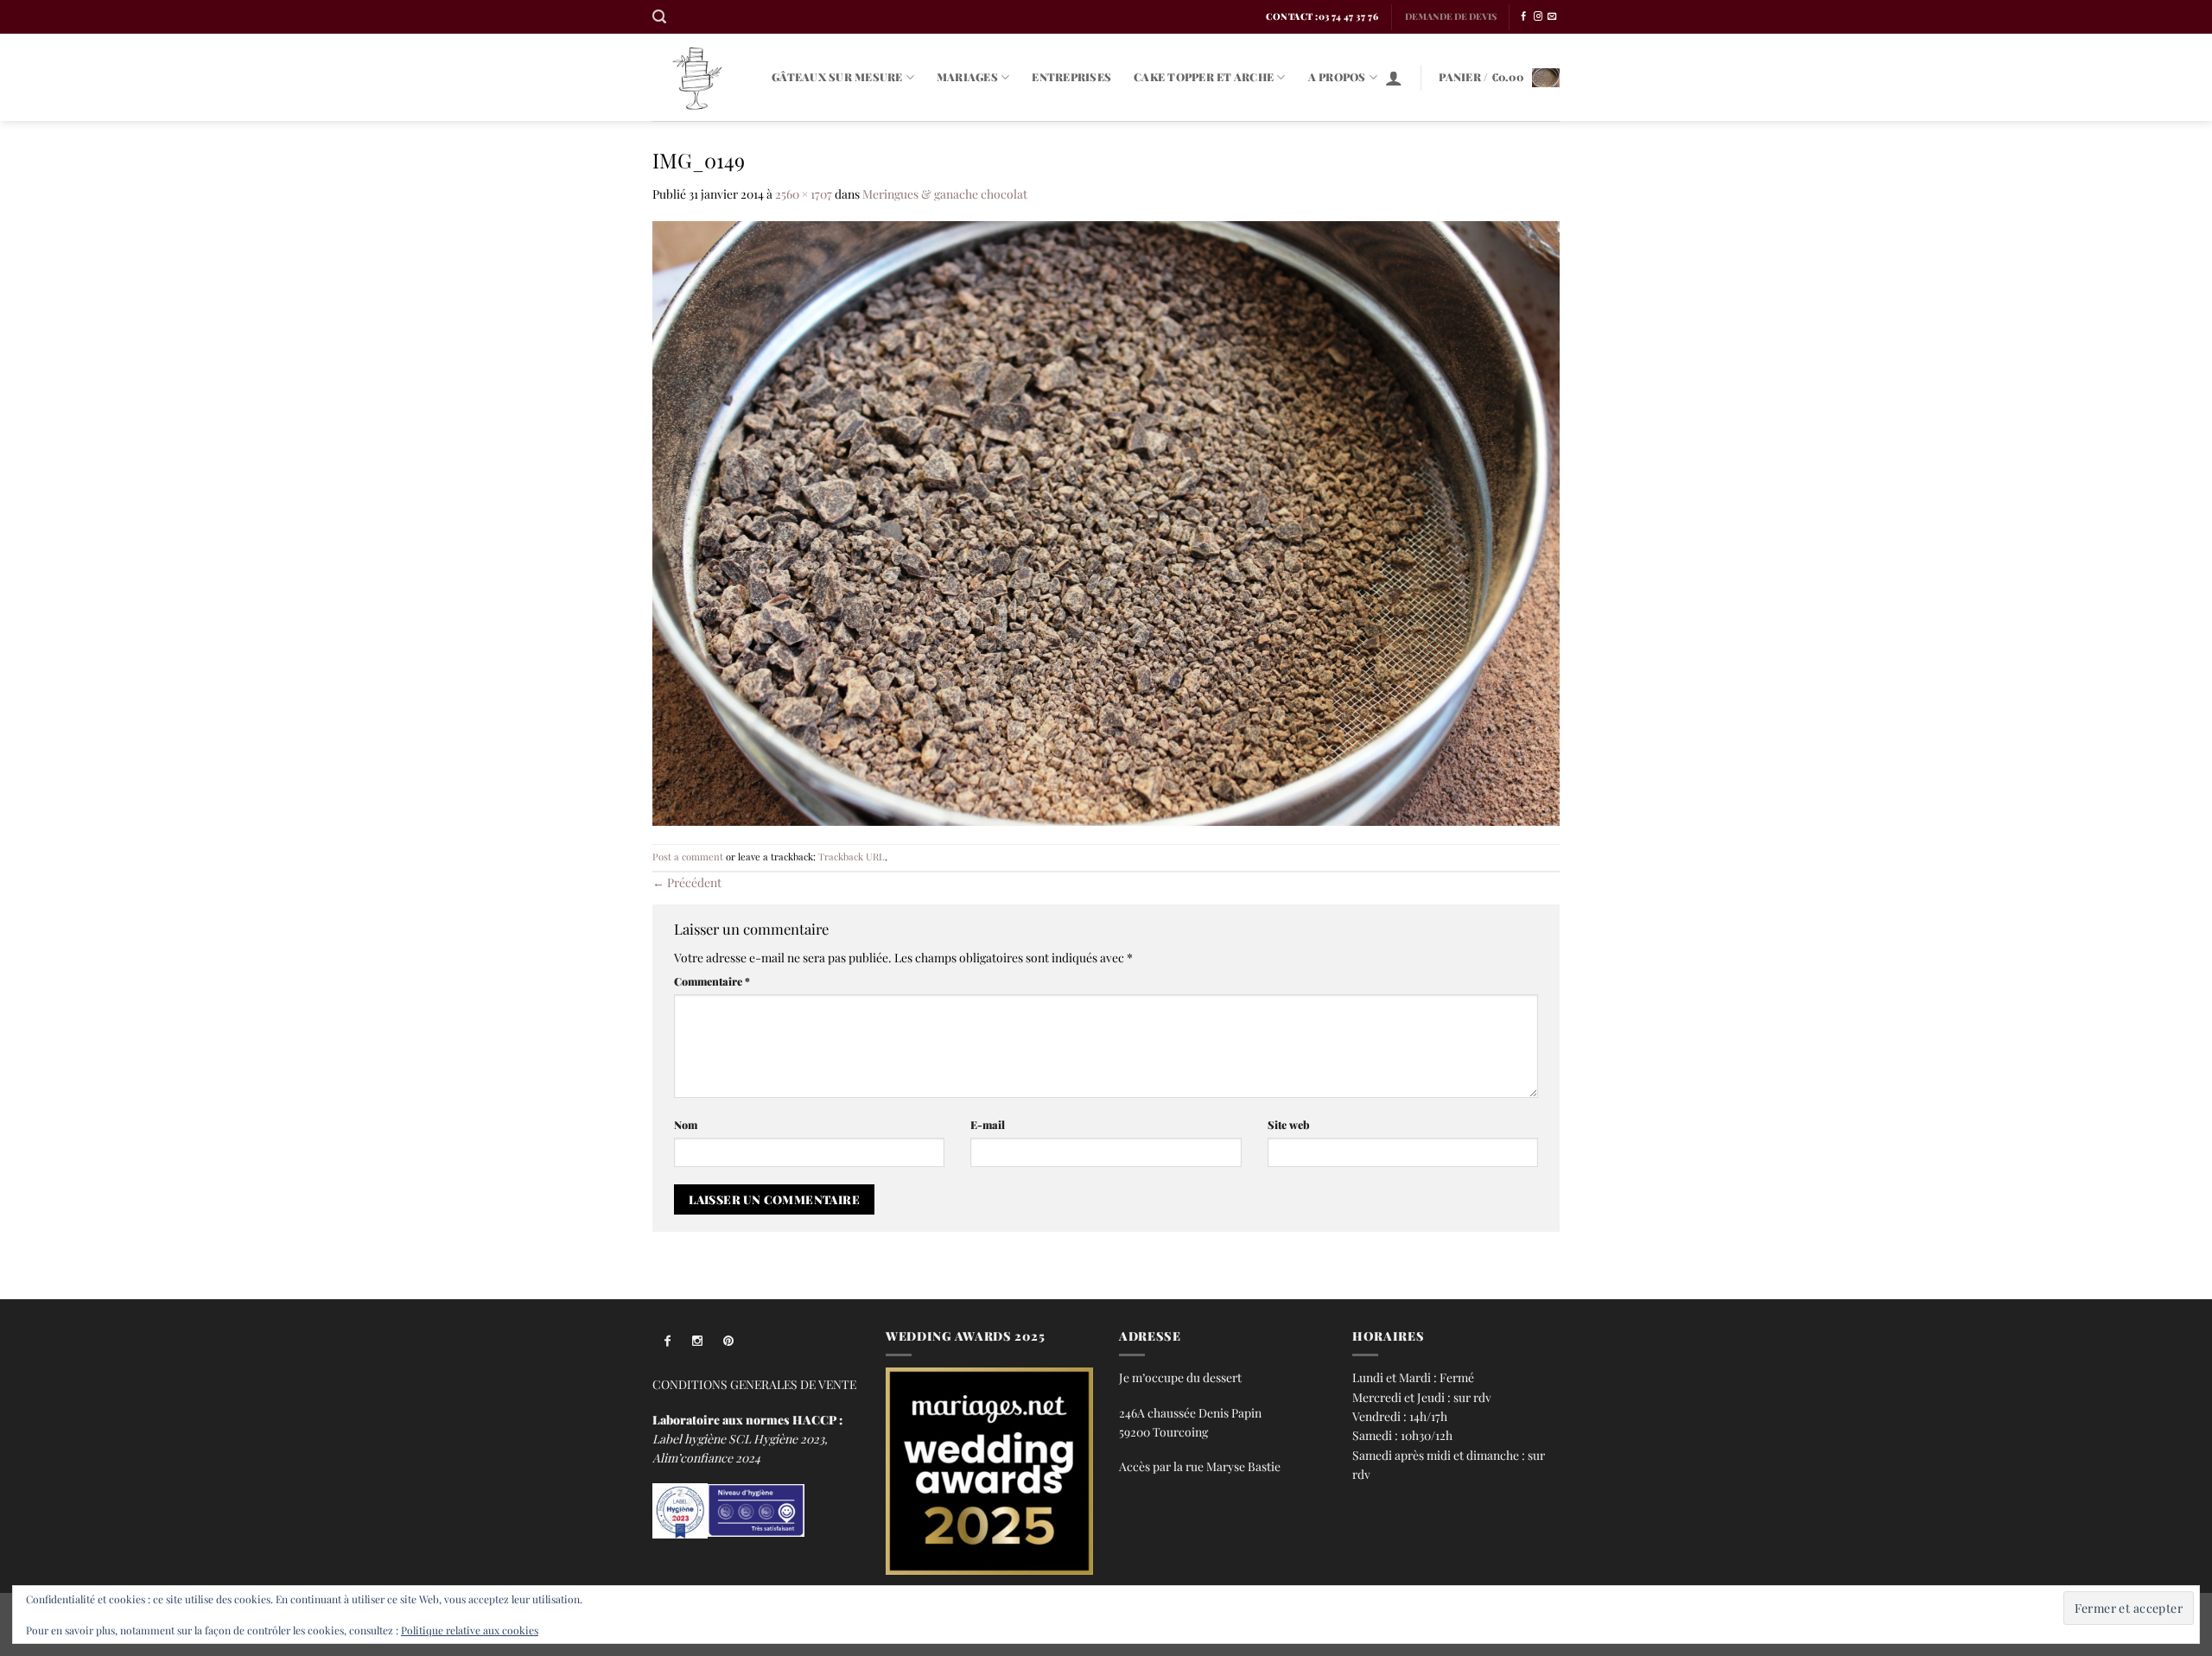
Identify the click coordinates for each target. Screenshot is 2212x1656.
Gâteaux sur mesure (837, 76)
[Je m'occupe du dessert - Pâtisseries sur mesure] (699, 77)
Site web (1289, 1124)
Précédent (687, 882)
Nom (686, 1124)
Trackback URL (852, 857)
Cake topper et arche (1204, 76)
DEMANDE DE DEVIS (1451, 16)
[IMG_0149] (1106, 521)
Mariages (967, 76)
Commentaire (712, 981)
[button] (659, 17)
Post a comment (688, 857)
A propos (1337, 76)
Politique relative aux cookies (470, 1630)
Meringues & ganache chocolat (945, 194)
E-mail (988, 1124)
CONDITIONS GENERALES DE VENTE (754, 1384)
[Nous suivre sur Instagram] (1538, 17)
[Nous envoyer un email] (1552, 17)
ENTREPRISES (1071, 76)
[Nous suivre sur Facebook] (1523, 17)
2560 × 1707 (804, 194)
